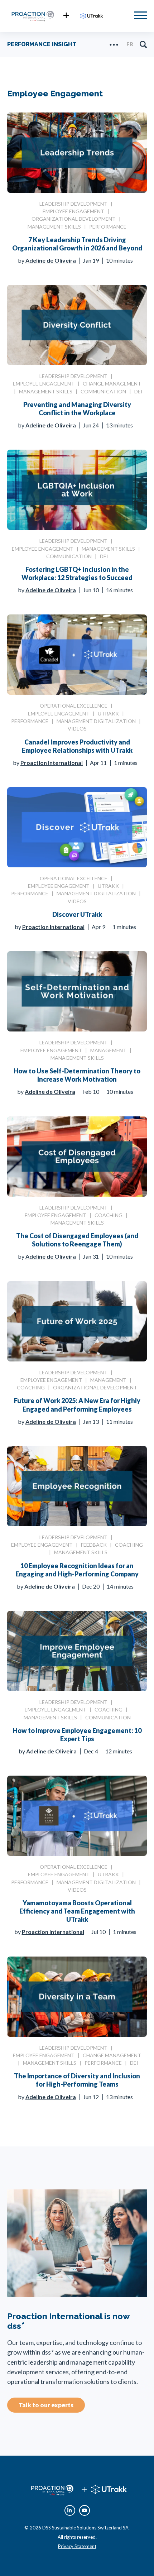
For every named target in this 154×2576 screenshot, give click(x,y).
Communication (103, 391)
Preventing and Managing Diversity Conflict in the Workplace (77, 409)
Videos (77, 729)
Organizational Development (74, 219)
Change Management (112, 384)
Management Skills (54, 227)
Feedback (94, 1545)
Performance (108, 227)
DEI (138, 391)
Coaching (109, 1215)
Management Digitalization (96, 721)
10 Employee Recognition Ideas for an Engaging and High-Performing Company (77, 1570)
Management (108, 1050)
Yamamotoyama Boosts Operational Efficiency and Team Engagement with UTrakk (77, 1911)
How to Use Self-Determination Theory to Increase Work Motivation (77, 1075)
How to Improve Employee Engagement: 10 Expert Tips (77, 1735)
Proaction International (52, 763)
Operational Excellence (74, 706)
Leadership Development (73, 204)
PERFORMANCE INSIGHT (42, 44)
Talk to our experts (46, 2405)
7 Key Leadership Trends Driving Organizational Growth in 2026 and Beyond (77, 244)
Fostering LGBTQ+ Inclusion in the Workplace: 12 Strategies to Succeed (77, 573)
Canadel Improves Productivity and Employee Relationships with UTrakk (77, 746)
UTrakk (108, 714)
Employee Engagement (73, 211)
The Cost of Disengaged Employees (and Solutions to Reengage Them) (77, 1240)
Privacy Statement (77, 2546)
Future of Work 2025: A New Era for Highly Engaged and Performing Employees (77, 1405)
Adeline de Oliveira (51, 260)
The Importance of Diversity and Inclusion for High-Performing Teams (77, 2080)
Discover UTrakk (77, 914)
